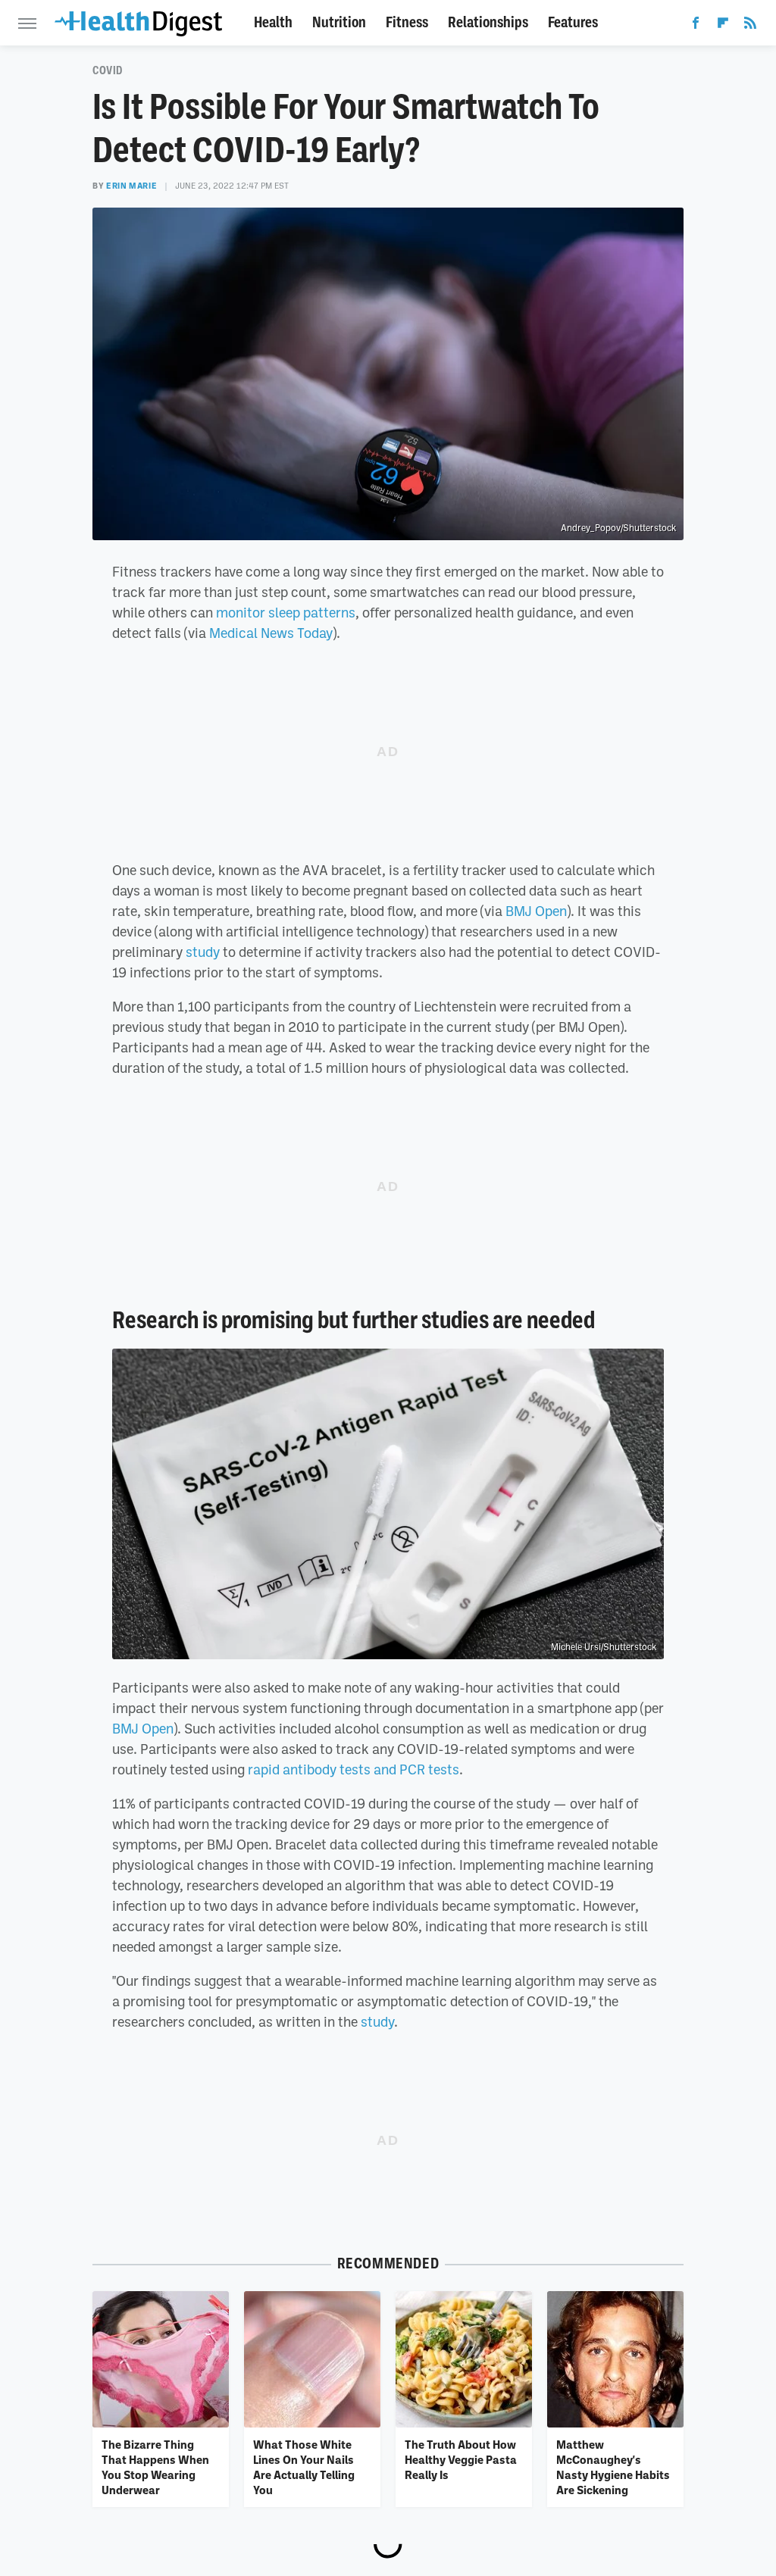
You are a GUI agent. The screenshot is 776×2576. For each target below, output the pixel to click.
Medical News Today (271, 633)
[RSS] (750, 26)
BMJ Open (536, 911)
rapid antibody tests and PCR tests (354, 1769)
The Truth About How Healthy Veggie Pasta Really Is (461, 2460)
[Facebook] (696, 26)
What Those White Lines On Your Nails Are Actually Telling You (304, 2467)
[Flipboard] (723, 26)
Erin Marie (131, 186)
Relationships (488, 22)
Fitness (407, 22)
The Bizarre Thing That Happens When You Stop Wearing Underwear (155, 2467)
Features (573, 22)
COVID (108, 70)
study (203, 952)
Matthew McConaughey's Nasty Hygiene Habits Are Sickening (613, 2467)
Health (273, 22)
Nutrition (339, 22)
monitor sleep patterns (286, 612)
